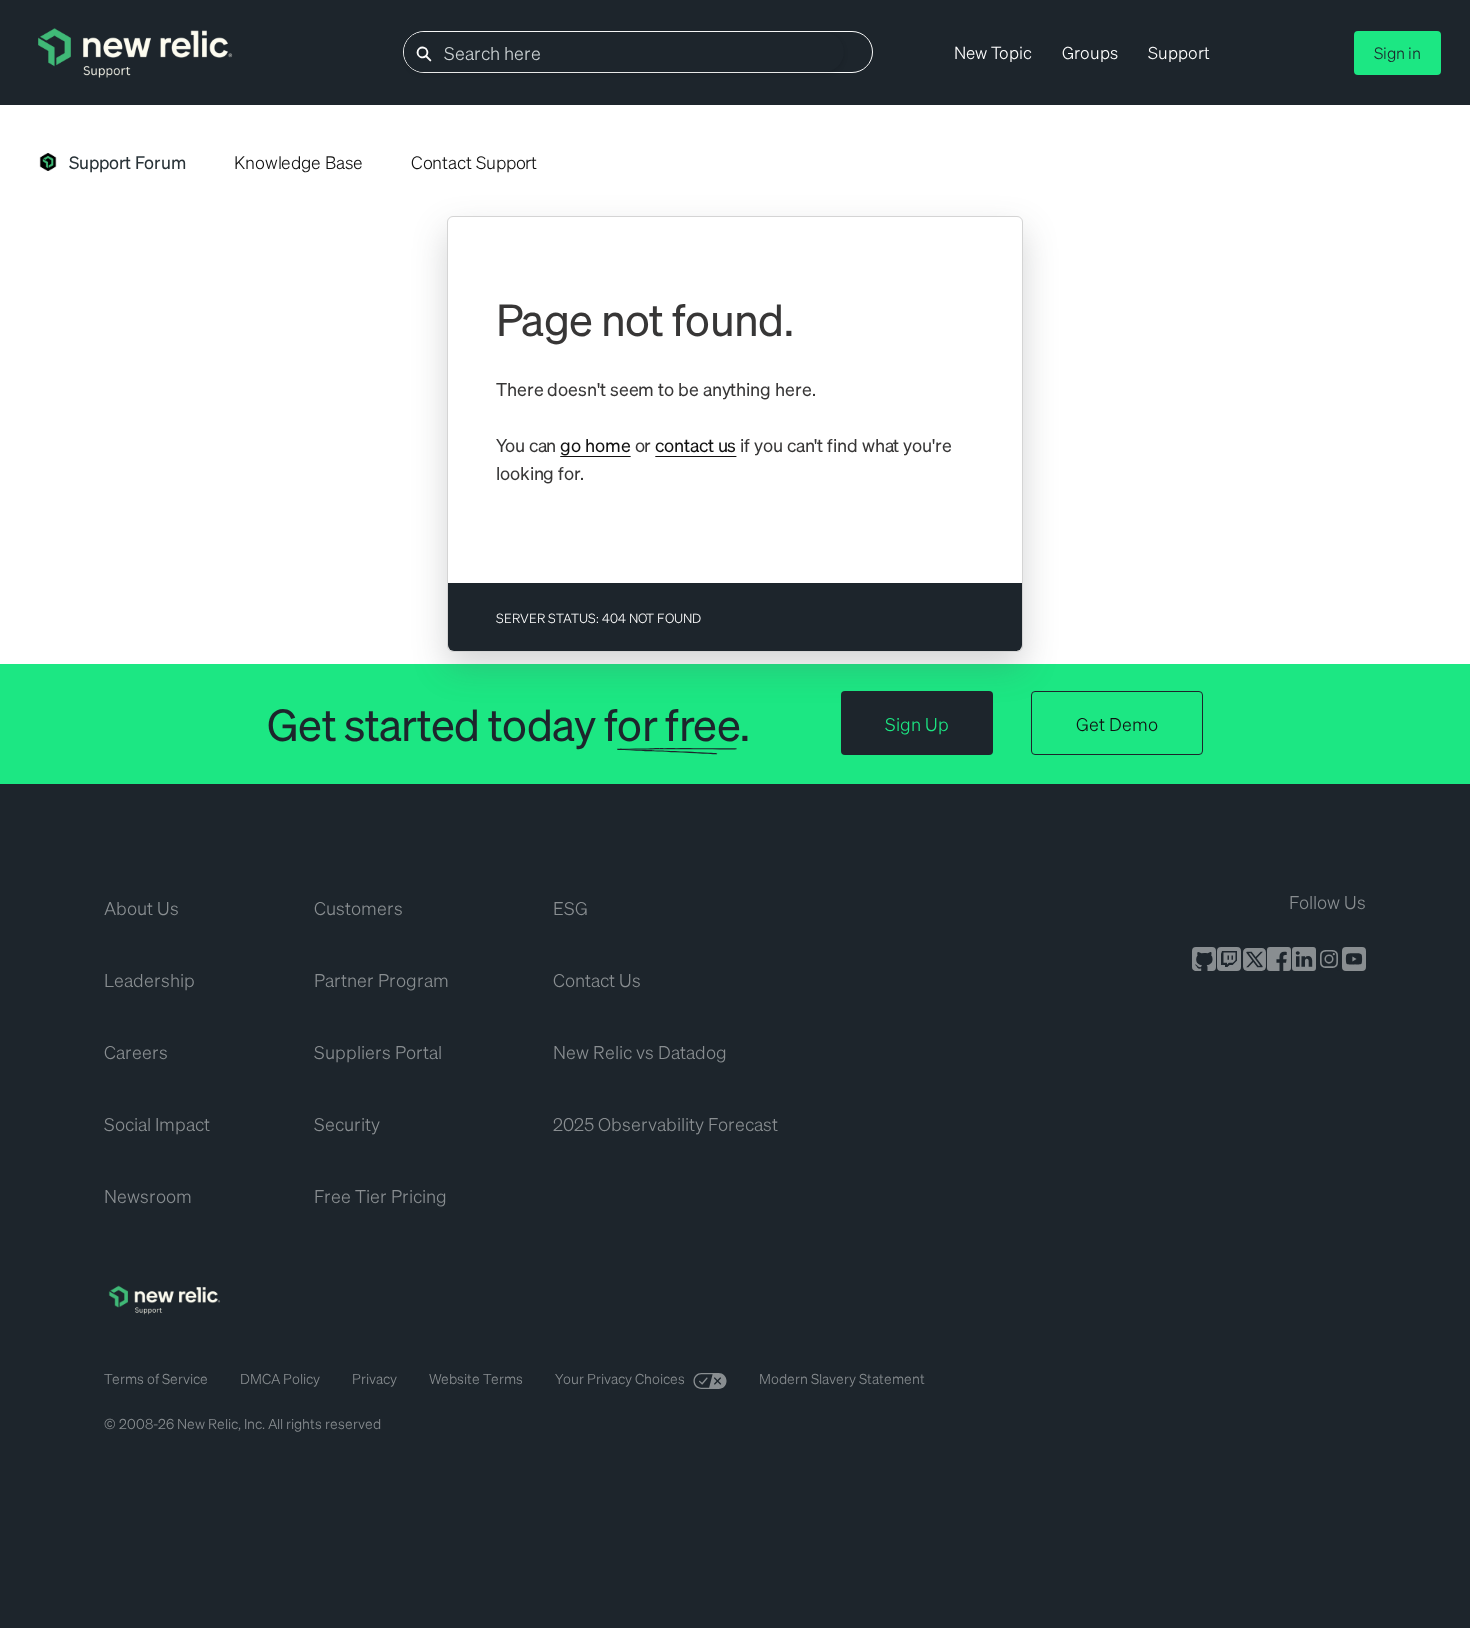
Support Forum (127, 162)
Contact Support (474, 162)
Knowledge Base (298, 162)
